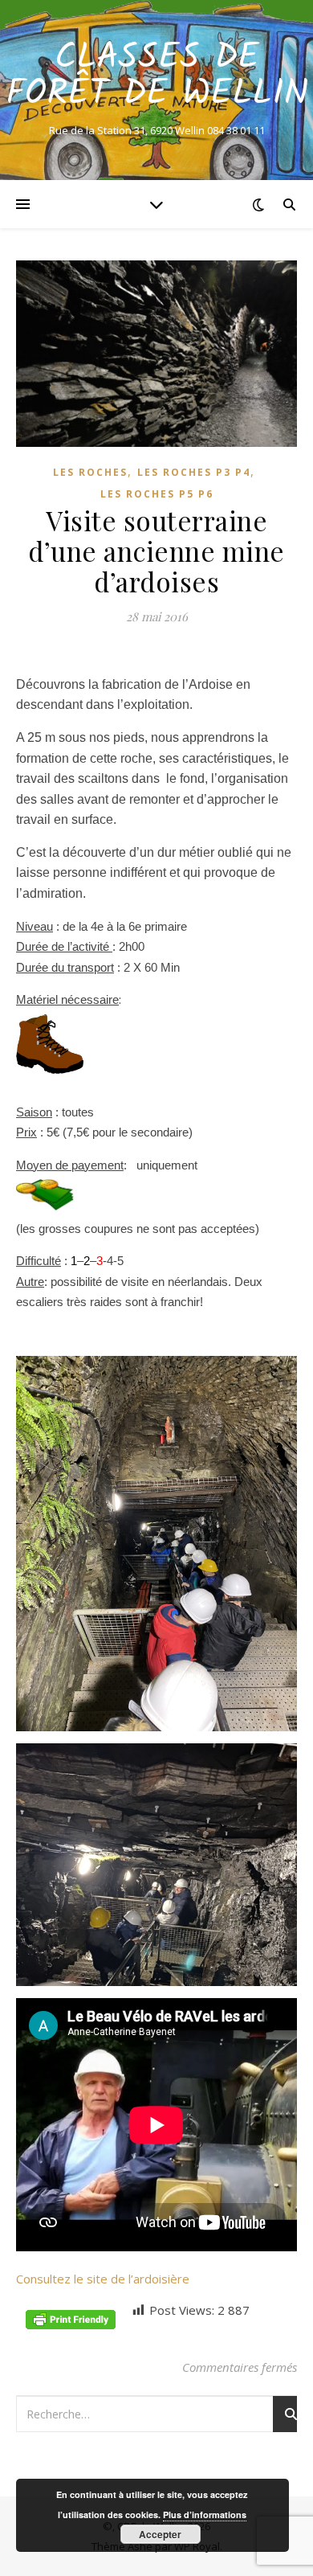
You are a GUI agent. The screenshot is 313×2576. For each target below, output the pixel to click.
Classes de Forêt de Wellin (157, 76)
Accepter (160, 2534)
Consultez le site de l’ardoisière (103, 2279)
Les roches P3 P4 (194, 472)
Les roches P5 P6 (157, 494)
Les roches (90, 472)
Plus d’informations (205, 2515)
